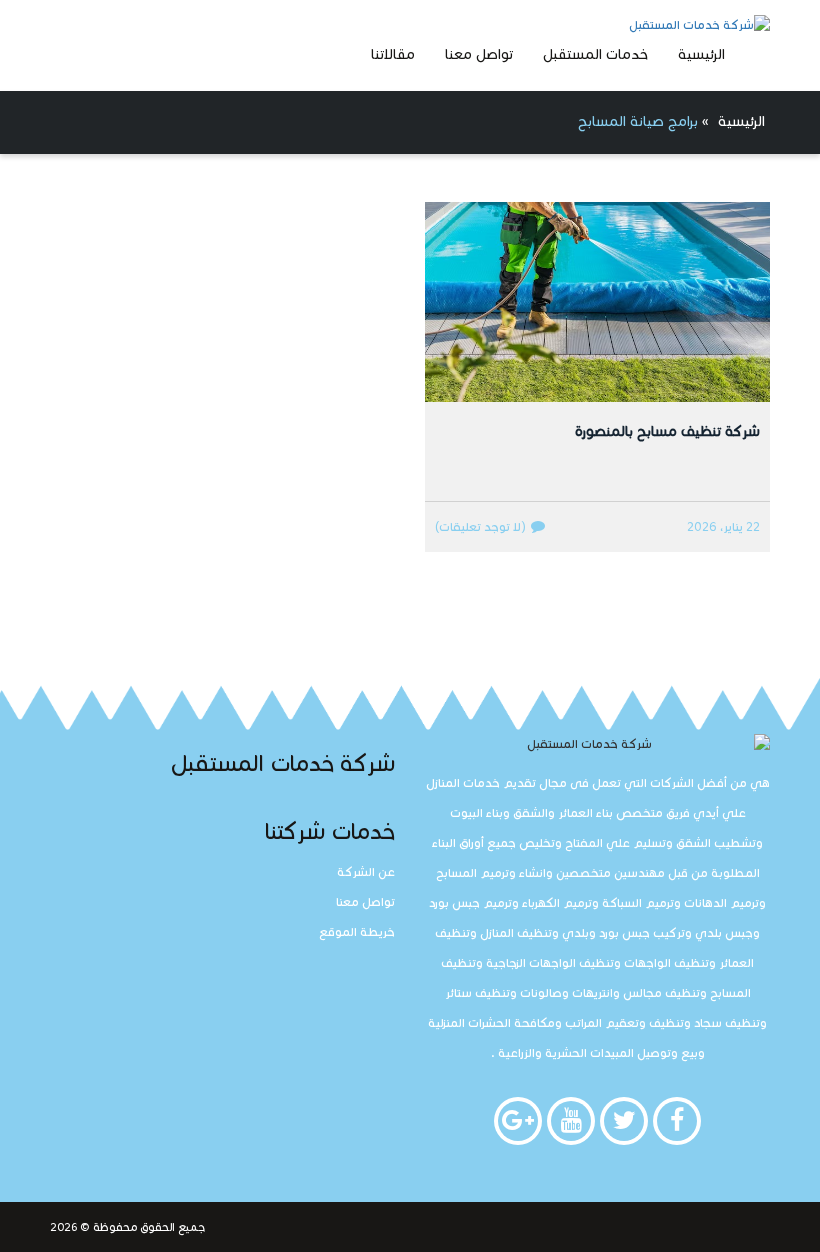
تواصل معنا (479, 54)
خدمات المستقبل (595, 54)
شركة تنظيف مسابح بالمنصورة (667, 431)
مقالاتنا (393, 54)
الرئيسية (701, 54)
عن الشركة (366, 871)
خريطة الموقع (357, 931)
